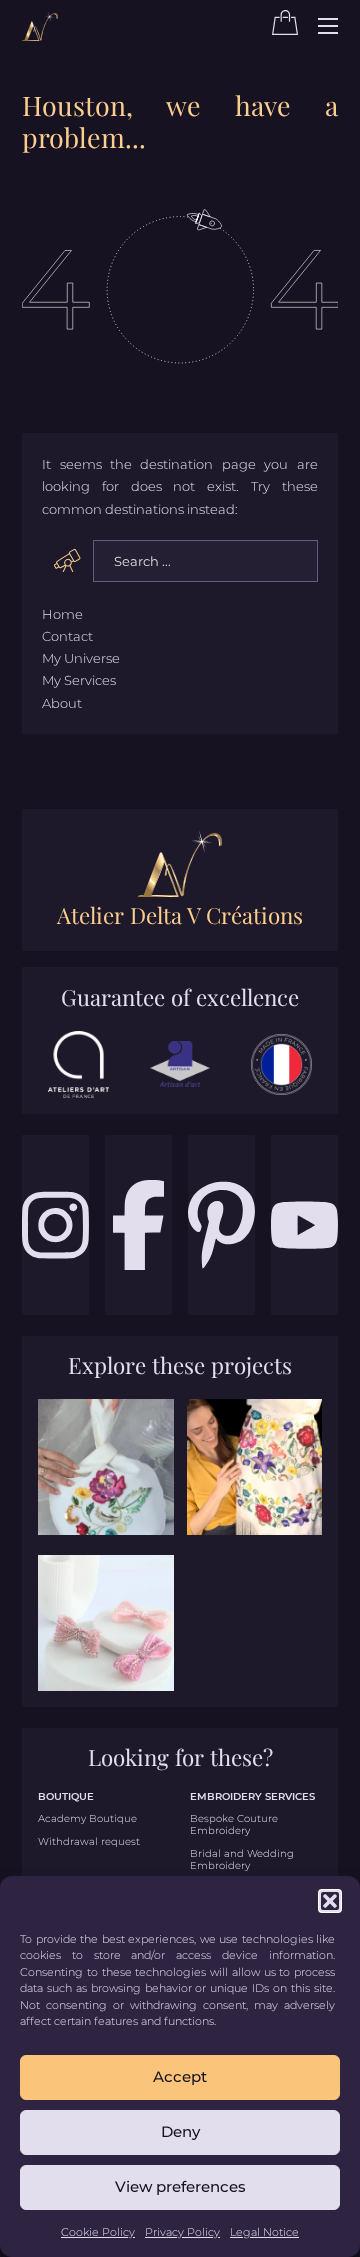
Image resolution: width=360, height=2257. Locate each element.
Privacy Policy (182, 2232)
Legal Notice (264, 2232)
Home (62, 614)
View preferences (180, 2186)
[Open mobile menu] (328, 26)
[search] (67, 560)
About (62, 703)
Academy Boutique (87, 1819)
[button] (330, 1901)
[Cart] (285, 30)
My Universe (81, 658)
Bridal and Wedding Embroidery (242, 1860)
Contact (67, 636)
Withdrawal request (89, 1842)
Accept (180, 2076)
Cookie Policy (98, 2232)
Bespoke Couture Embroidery (234, 1825)
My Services (79, 680)
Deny (180, 2131)
